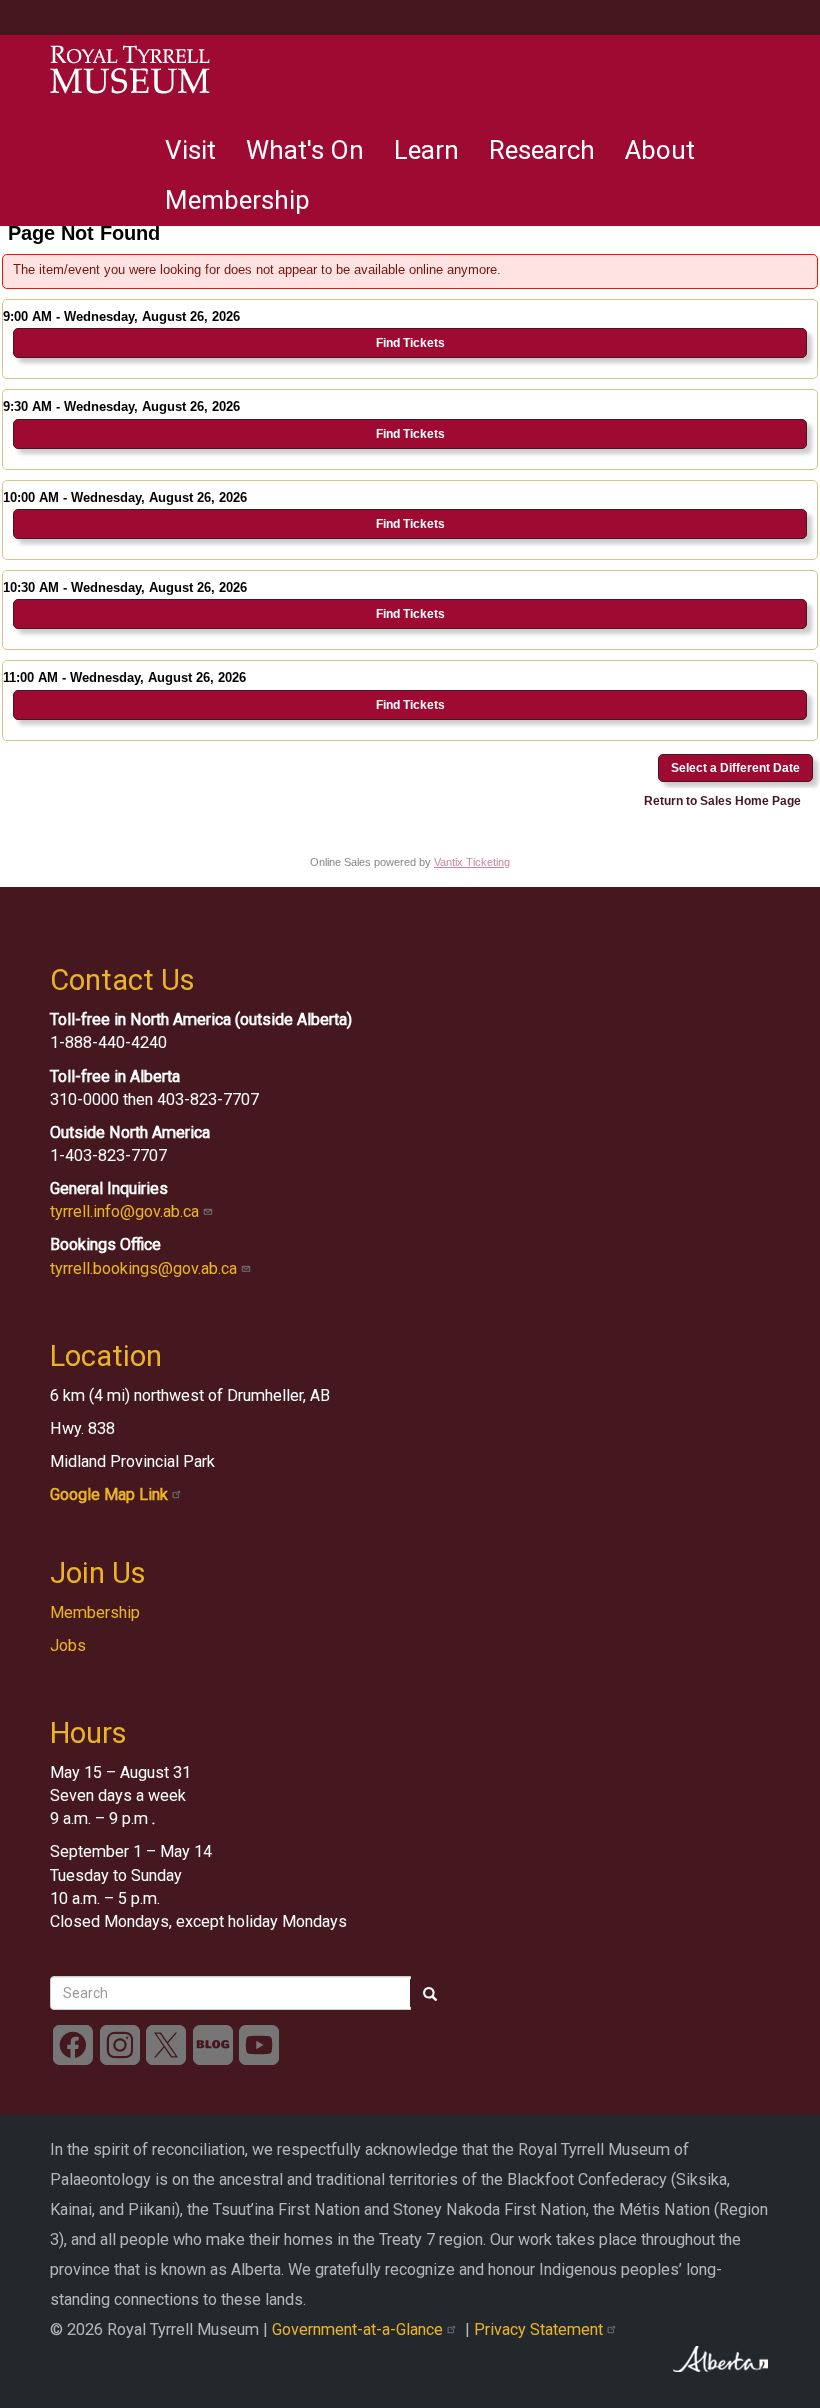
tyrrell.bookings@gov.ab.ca (145, 1268)
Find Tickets (410, 343)
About (660, 150)
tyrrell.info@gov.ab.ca (126, 1211)
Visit (190, 150)
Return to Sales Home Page (722, 801)
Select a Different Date (735, 768)
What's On (305, 150)
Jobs (68, 1645)
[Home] (130, 70)
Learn (426, 150)
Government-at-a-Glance (359, 2329)
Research (542, 150)
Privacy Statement (540, 2329)
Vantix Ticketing (472, 862)
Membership (237, 200)
